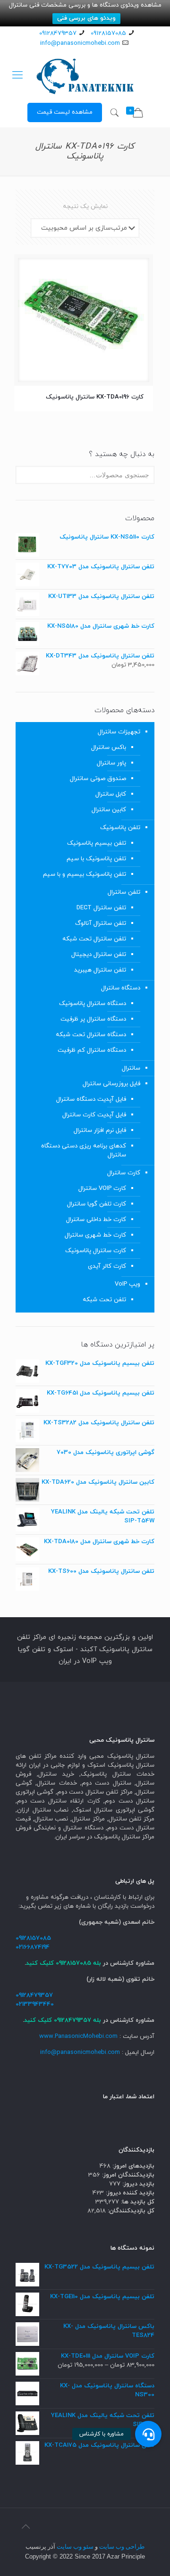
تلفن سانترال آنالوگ (101, 923)
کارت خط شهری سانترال (95, 1235)
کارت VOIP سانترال (102, 1188)
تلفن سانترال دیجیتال (99, 955)
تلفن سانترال (124, 892)
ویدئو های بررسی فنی (86, 18)
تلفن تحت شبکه (104, 1300)
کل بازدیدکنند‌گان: (130, 2211)
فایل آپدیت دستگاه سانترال (91, 1099)
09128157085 (108, 33)
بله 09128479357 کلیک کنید (63, 2020)
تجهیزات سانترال (119, 732)
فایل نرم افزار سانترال (100, 1130)
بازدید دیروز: (137, 2184)
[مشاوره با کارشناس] (148, 2434)
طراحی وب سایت (122, 2547)
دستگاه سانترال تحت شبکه (91, 1035)
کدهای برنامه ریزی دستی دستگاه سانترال (84, 1151)
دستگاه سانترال (121, 988)
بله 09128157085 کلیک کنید (64, 1963)
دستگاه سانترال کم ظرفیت (92, 1050)
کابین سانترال (109, 810)
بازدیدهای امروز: (132, 2166)
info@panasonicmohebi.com (80, 43)
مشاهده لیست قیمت (65, 112)
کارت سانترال (124, 1173)
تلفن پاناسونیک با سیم (96, 859)
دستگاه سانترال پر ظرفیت (93, 1019)
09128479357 (58, 33)
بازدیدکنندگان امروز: (127, 2175)
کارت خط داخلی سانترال (96, 1220)
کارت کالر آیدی (107, 1266)
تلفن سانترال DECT (101, 908)
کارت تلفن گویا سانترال (97, 1204)
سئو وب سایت (75, 2547)
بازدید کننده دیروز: (129, 2193)
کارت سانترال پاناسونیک (96, 1251)
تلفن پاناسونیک (120, 828)
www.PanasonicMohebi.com (78, 2036)
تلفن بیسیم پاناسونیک (97, 843)
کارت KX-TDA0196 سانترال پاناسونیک (95, 397)
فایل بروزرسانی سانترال (111, 1084)
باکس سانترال (109, 748)
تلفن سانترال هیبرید (100, 970)
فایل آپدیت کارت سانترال (94, 1115)
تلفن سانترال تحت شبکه (94, 939)
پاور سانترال (111, 763)
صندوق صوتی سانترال (98, 779)
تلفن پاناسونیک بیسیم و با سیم (85, 874)
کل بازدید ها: (137, 2202)
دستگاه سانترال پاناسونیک (93, 1004)
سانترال (131, 1068)
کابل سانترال (111, 794)
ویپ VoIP (127, 1284)
